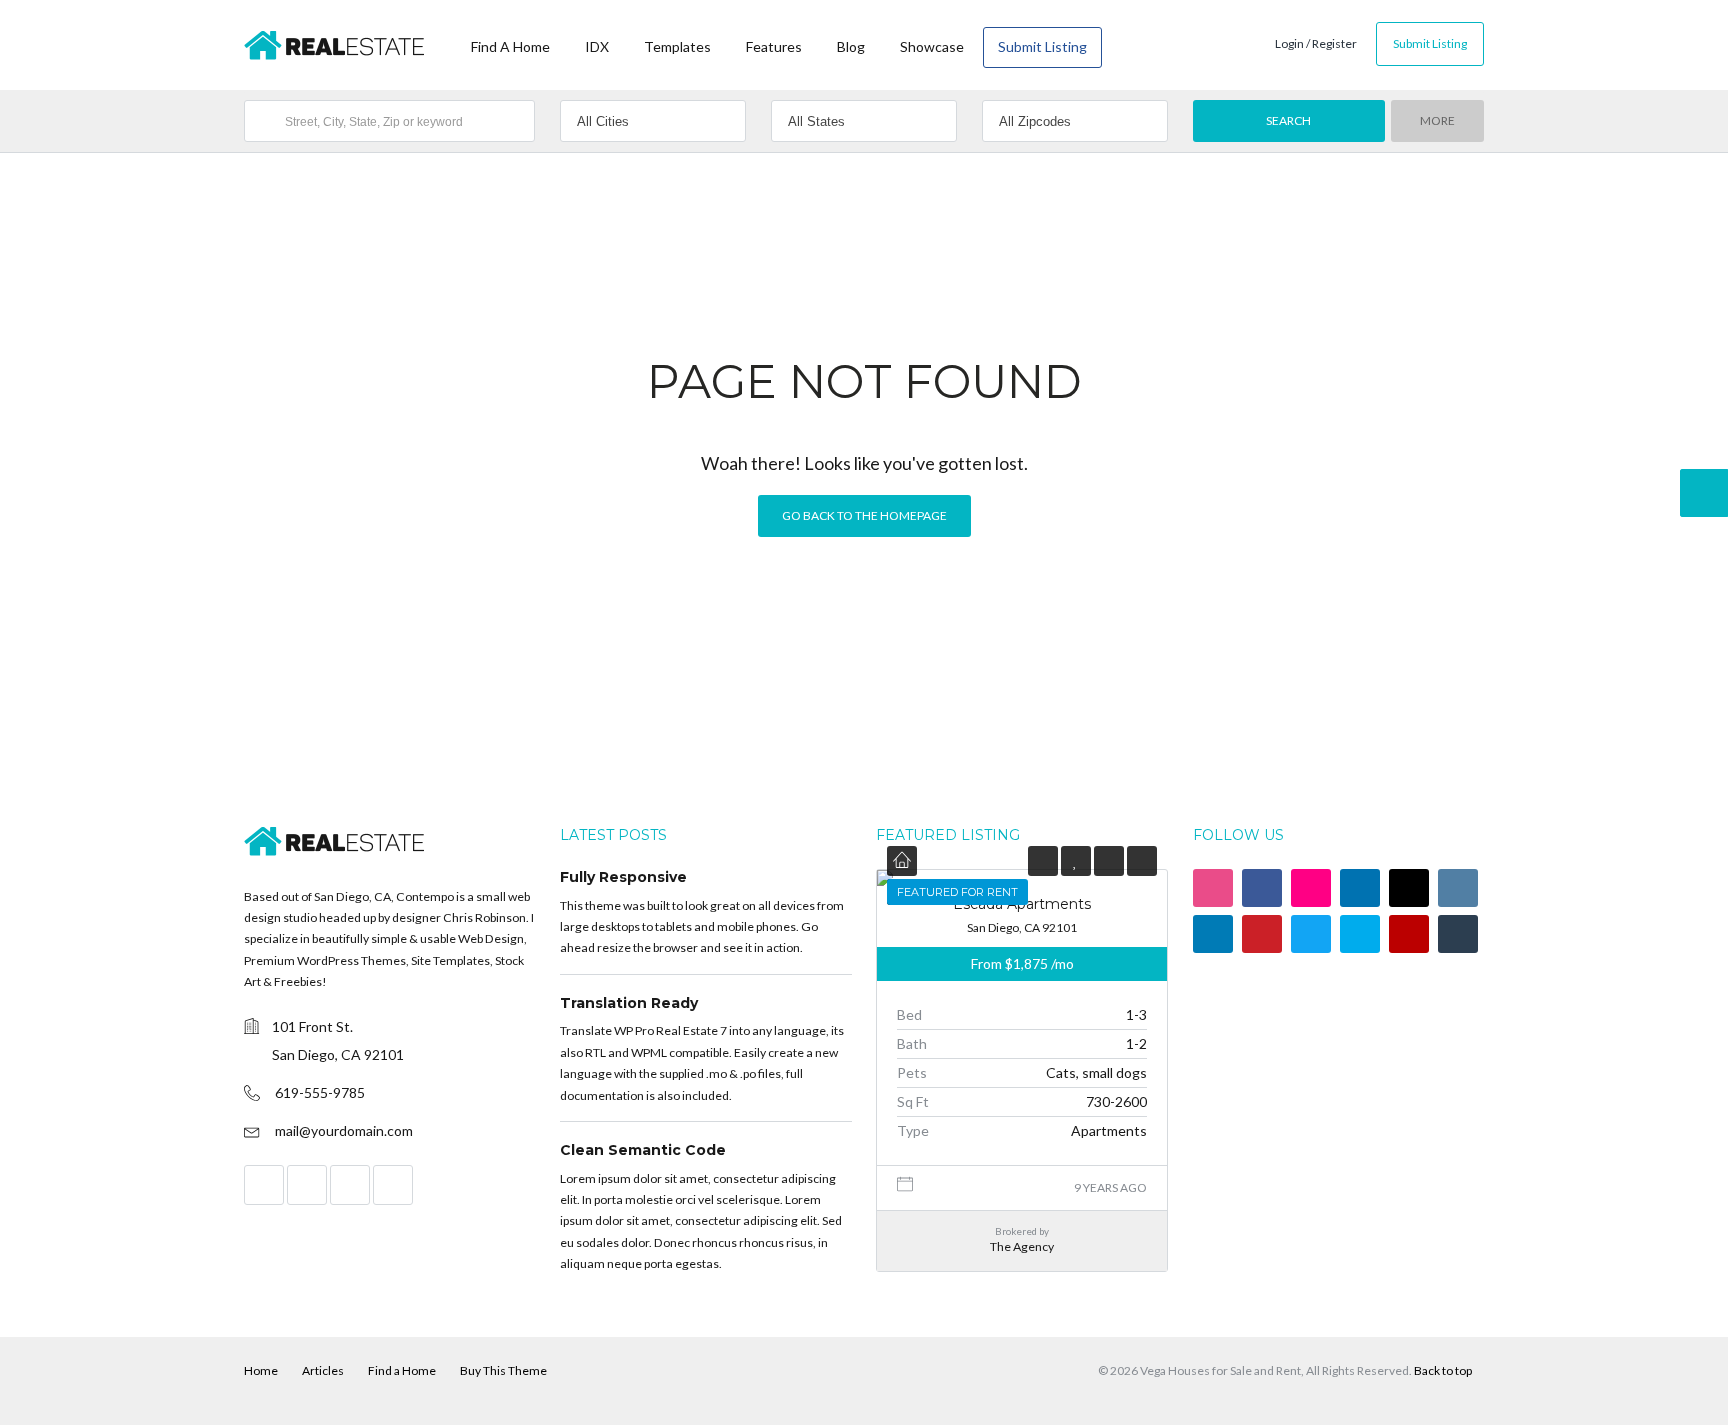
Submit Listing (1042, 46)
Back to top (1443, 1370)
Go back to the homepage (864, 515)
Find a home (510, 46)
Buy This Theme (503, 1370)
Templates (677, 46)
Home (261, 1370)
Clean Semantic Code (643, 1150)
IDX (597, 46)
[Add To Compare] (1108, 860)
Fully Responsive (623, 877)
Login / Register (1316, 43)
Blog (851, 46)
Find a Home (402, 1370)
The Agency (1022, 1246)
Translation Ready (629, 1003)
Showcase (932, 46)
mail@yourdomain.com (344, 1130)
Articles (323, 1370)
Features (774, 46)
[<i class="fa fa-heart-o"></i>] (1075, 860)
